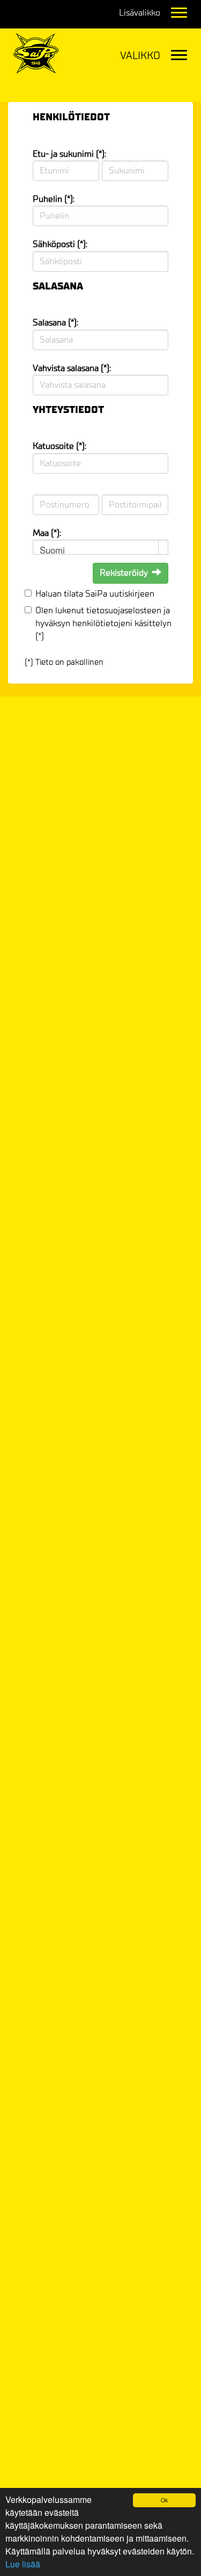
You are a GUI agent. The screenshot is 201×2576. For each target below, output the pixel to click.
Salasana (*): (55, 322)
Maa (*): (47, 533)
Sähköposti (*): (60, 244)
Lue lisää (23, 2564)
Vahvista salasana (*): (72, 368)
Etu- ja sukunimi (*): (69, 154)
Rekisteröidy (124, 573)
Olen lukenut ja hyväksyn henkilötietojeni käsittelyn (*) (103, 623)
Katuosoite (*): (59, 446)
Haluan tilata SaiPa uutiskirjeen (95, 594)
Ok (164, 2500)
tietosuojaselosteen (124, 610)
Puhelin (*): (54, 199)
